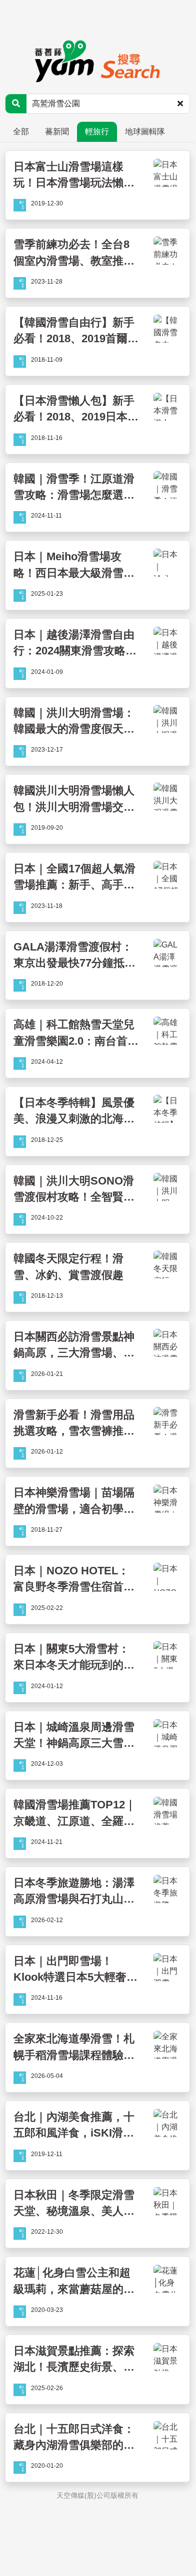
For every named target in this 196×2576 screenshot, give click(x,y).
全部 (21, 132)
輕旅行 (97, 132)
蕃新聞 (57, 132)
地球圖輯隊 (145, 132)
